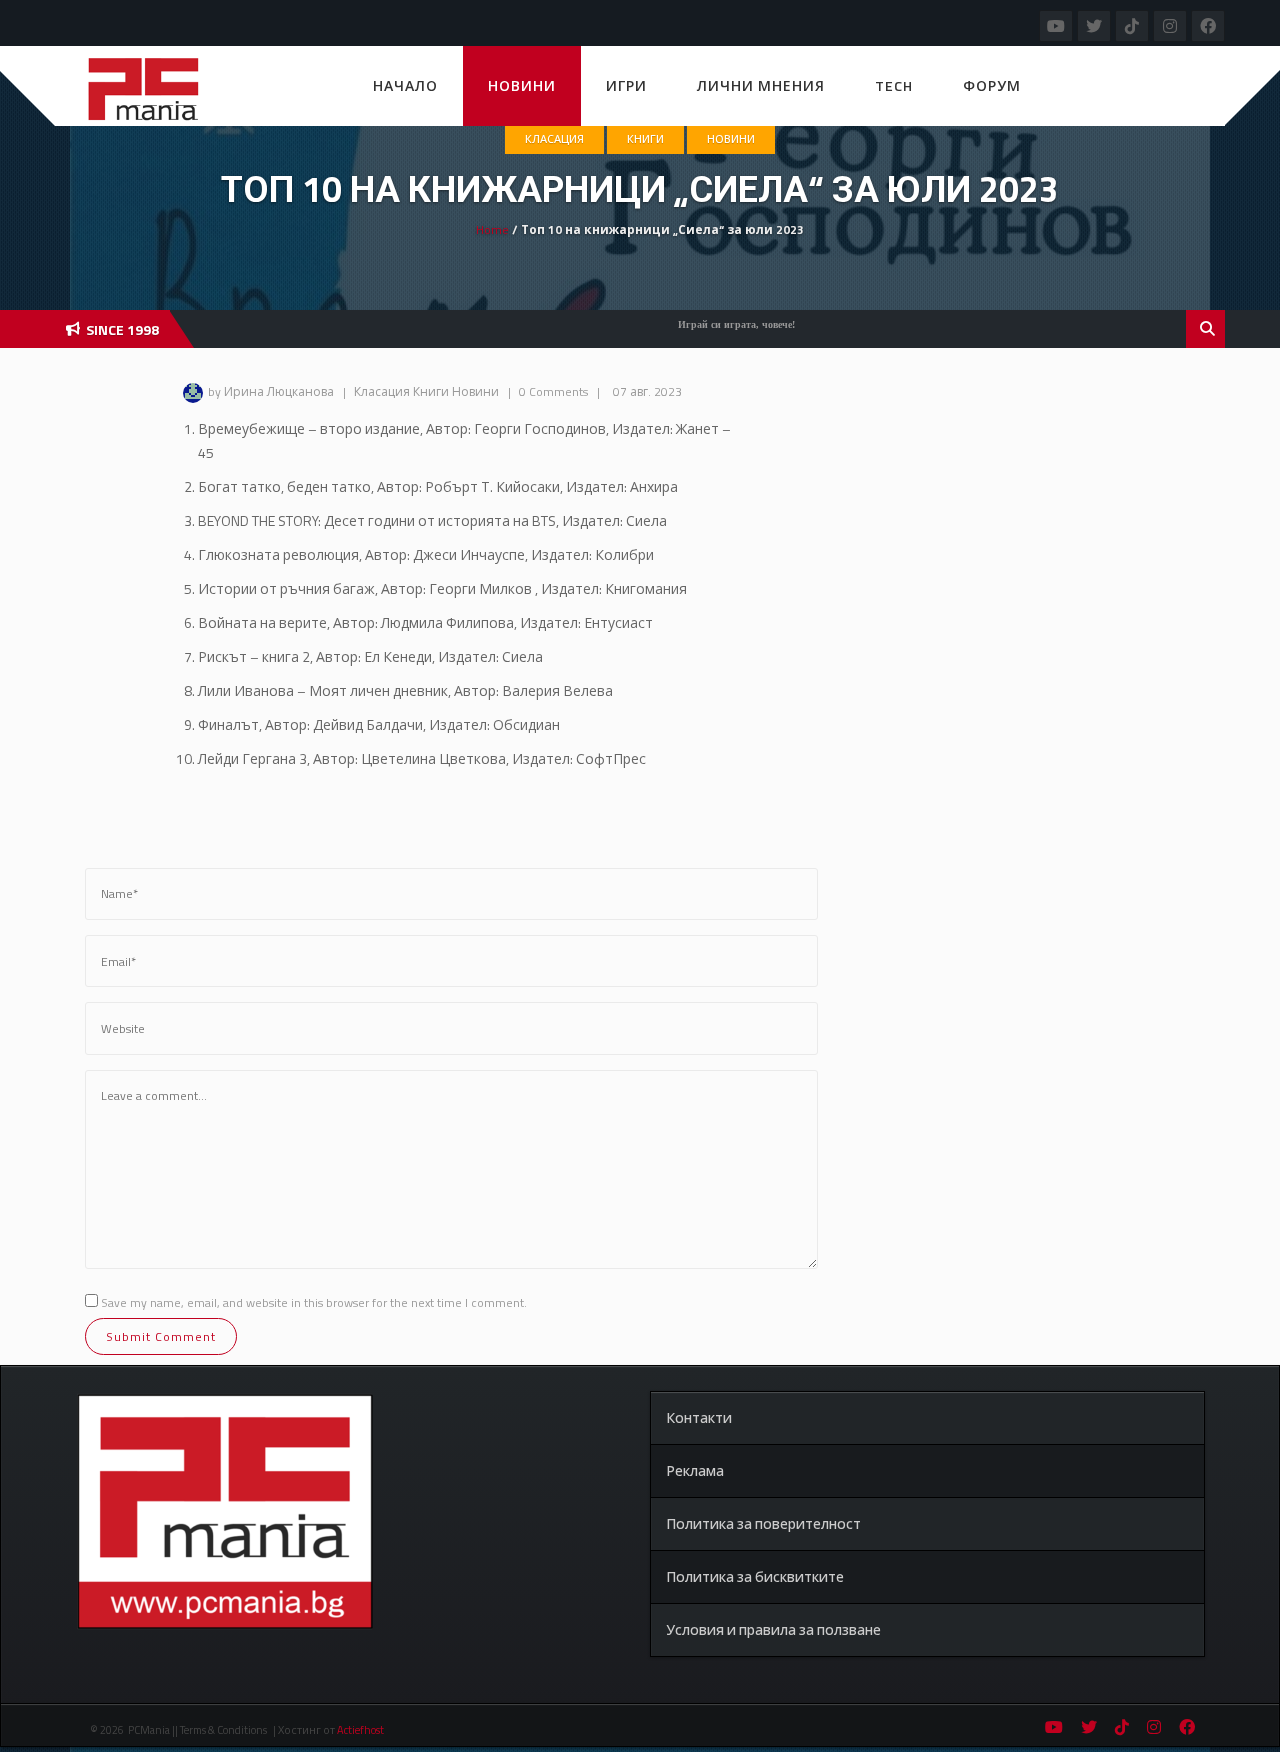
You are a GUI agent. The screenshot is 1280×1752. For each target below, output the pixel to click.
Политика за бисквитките (755, 1576)
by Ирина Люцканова (271, 391)
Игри (626, 85)
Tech (894, 85)
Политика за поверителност (763, 1523)
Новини (522, 85)
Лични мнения (761, 85)
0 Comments (553, 391)
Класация (554, 139)
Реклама (695, 1470)
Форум (992, 85)
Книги (645, 139)
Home (492, 229)
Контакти (699, 1417)
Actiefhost (360, 1730)
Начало (405, 85)
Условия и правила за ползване (773, 1629)
